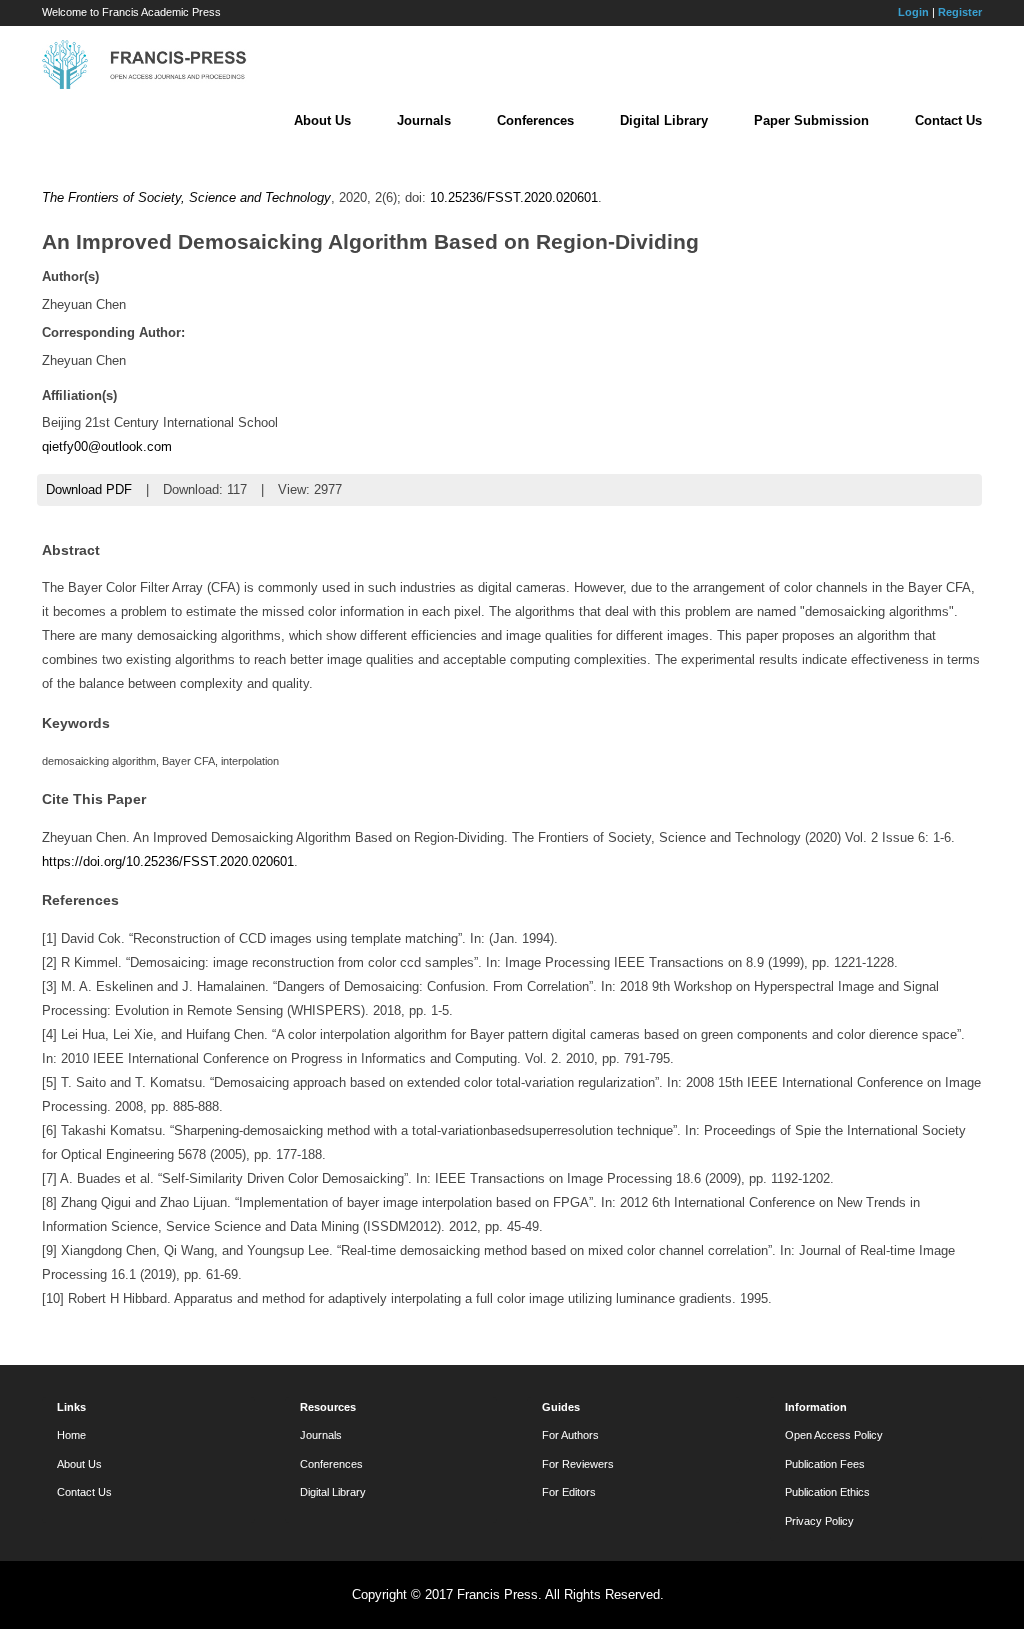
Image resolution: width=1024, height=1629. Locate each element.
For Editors (569, 1492)
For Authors (570, 1435)
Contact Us (948, 120)
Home (71, 1435)
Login (913, 12)
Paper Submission (811, 120)
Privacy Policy (819, 1521)
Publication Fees (825, 1464)
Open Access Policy (834, 1435)
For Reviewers (578, 1464)
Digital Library (664, 120)
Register (960, 12)
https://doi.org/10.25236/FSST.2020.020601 (168, 861)
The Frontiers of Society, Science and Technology (186, 197)
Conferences (535, 120)
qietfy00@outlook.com (107, 446)
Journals (424, 120)
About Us (322, 120)
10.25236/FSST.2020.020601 (514, 197)
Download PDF (89, 489)
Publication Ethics (827, 1492)
